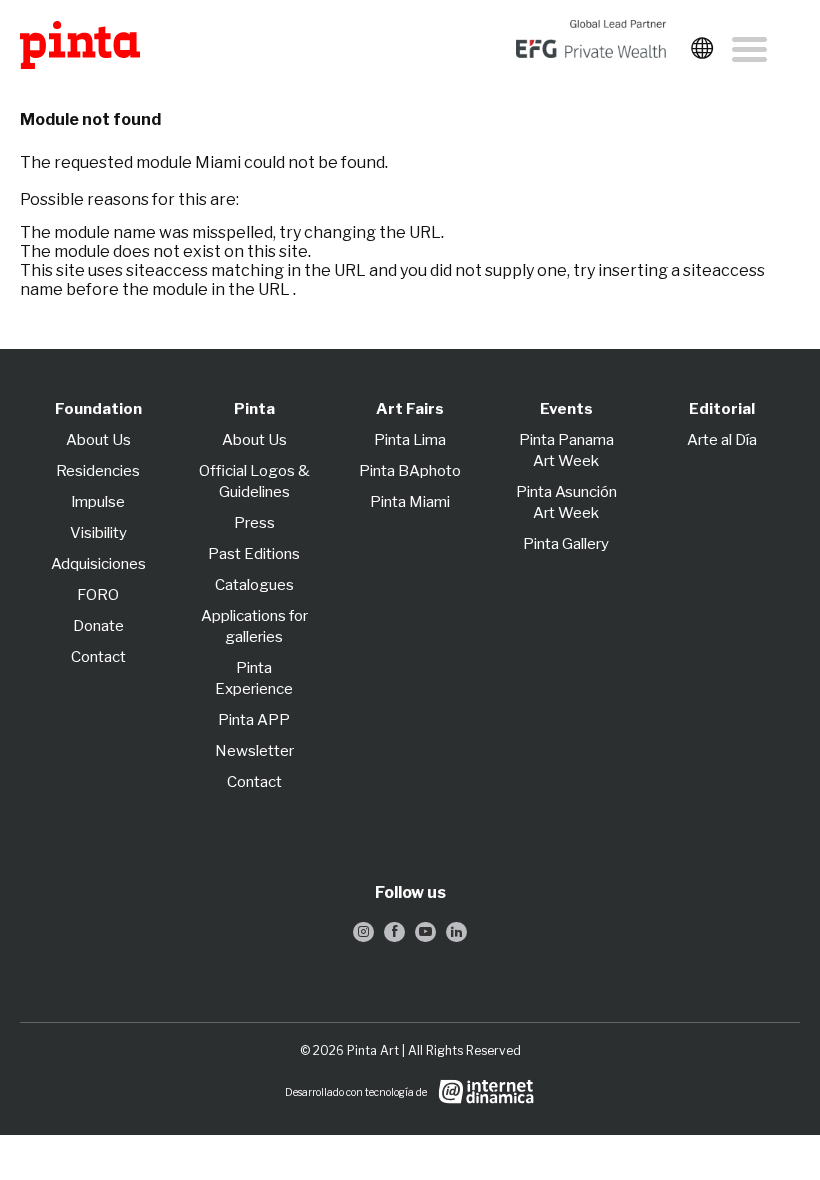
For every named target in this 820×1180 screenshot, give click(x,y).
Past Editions (254, 554)
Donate (98, 626)
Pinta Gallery (566, 544)
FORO (98, 595)
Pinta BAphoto (410, 471)
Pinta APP (254, 720)
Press (254, 523)
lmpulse (98, 502)
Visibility (98, 533)
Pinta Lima (410, 440)
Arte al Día (722, 440)
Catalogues (254, 585)
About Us (98, 440)
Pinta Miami (410, 502)
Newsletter (254, 751)
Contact (98, 657)
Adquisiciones (98, 564)
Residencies (98, 471)
